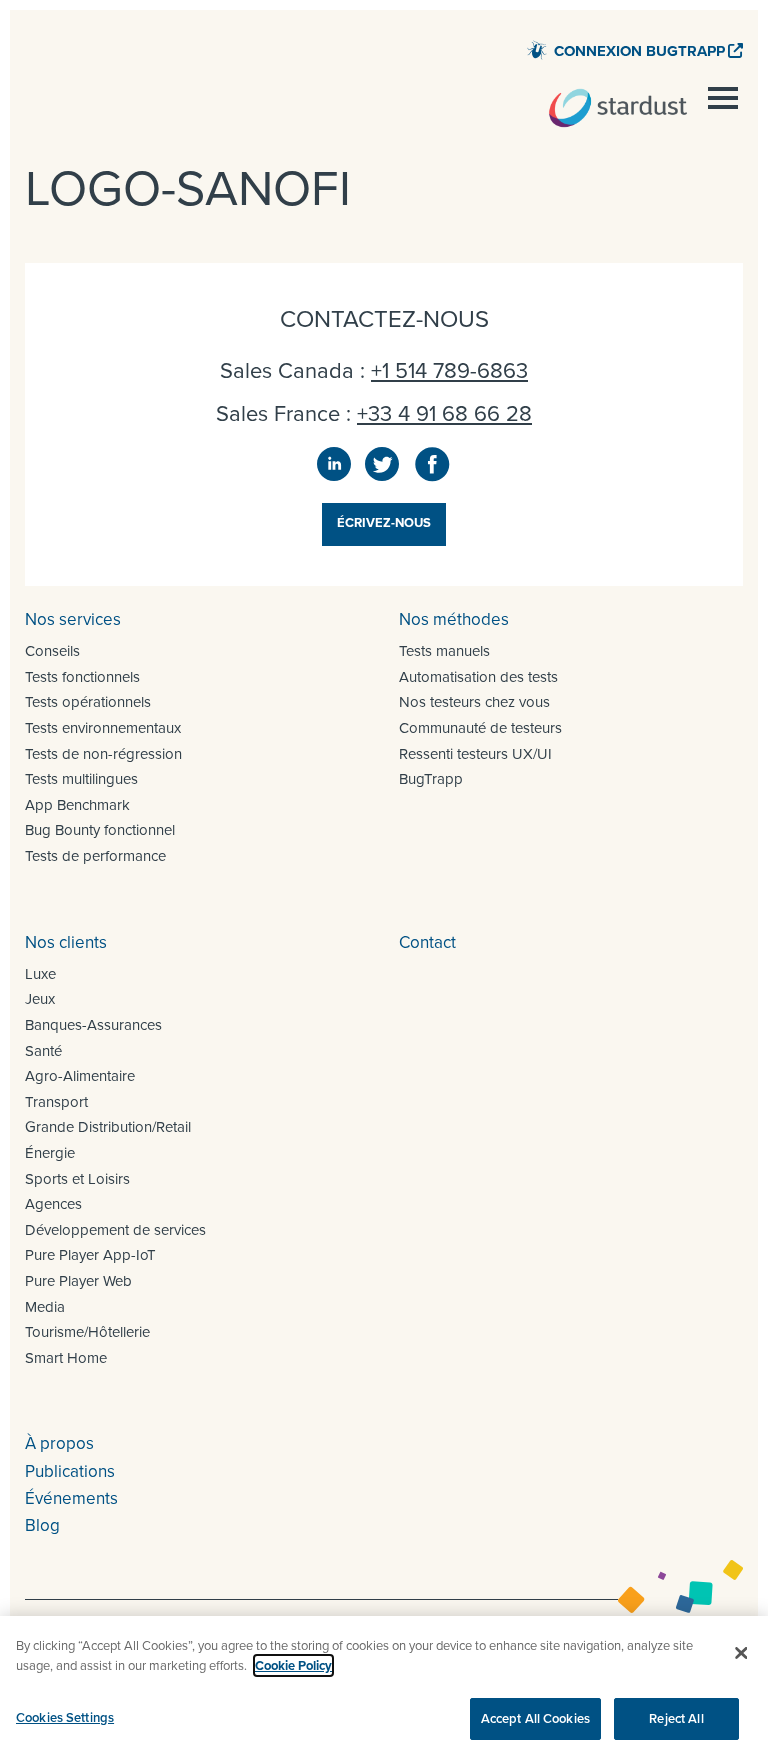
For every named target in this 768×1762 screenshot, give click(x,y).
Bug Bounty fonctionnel (100, 830)
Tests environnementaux (103, 728)
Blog (42, 1525)
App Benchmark (77, 805)
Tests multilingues (81, 779)
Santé (43, 1051)
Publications (70, 1471)
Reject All (676, 1718)
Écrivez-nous (384, 522)
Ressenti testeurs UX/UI (475, 754)
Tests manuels (444, 651)
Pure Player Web (78, 1281)
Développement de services (115, 1230)
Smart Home (66, 1358)
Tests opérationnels (88, 702)
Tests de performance (95, 856)
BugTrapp (431, 779)
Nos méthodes (454, 619)
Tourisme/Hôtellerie (87, 1332)
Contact (427, 942)
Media (45, 1307)
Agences (53, 1204)
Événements (71, 1498)
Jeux (40, 999)
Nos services (73, 619)
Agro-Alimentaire (80, 1076)
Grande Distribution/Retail (108, 1127)
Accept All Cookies (535, 1718)
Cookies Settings (65, 1717)
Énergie (50, 1153)
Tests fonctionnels (82, 677)
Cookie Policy (293, 1665)
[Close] (741, 1653)
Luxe (40, 974)
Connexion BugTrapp (639, 51)
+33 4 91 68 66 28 (444, 413)
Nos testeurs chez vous (474, 702)
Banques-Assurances (93, 1025)
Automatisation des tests (478, 677)
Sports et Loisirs (77, 1179)
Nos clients (66, 942)
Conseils (52, 651)
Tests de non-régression (103, 754)
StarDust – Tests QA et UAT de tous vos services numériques (618, 108)
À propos (59, 1443)
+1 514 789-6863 (449, 370)
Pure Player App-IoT (90, 1255)
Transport (56, 1102)
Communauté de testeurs (480, 728)
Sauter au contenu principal (644, 24)
